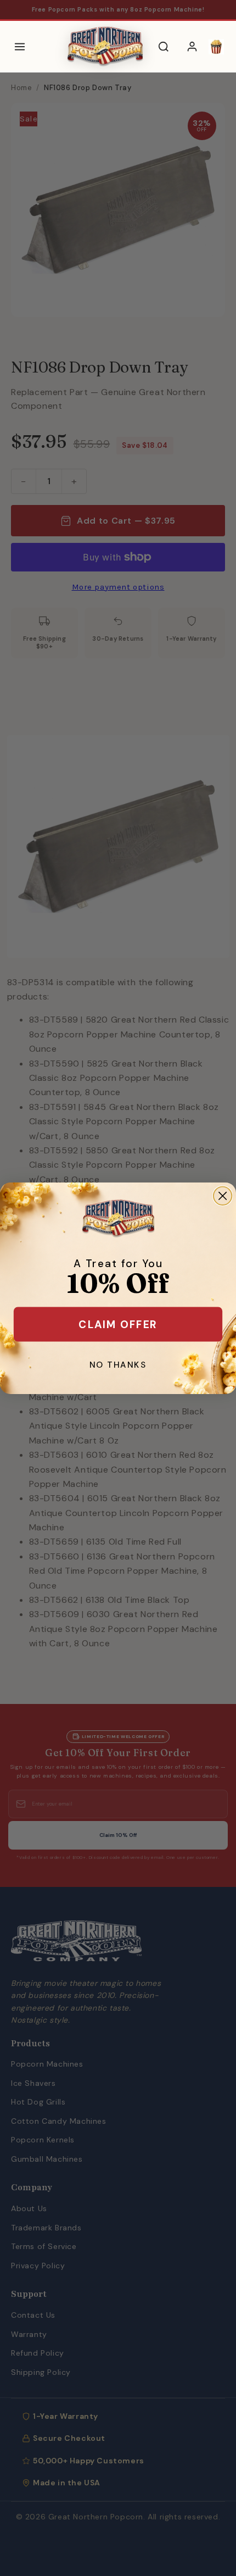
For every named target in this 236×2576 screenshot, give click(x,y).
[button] (216, 47)
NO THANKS (118, 1364)
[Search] (164, 47)
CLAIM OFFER (118, 1324)
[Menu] (20, 47)
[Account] (192, 47)
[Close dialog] (223, 1195)
